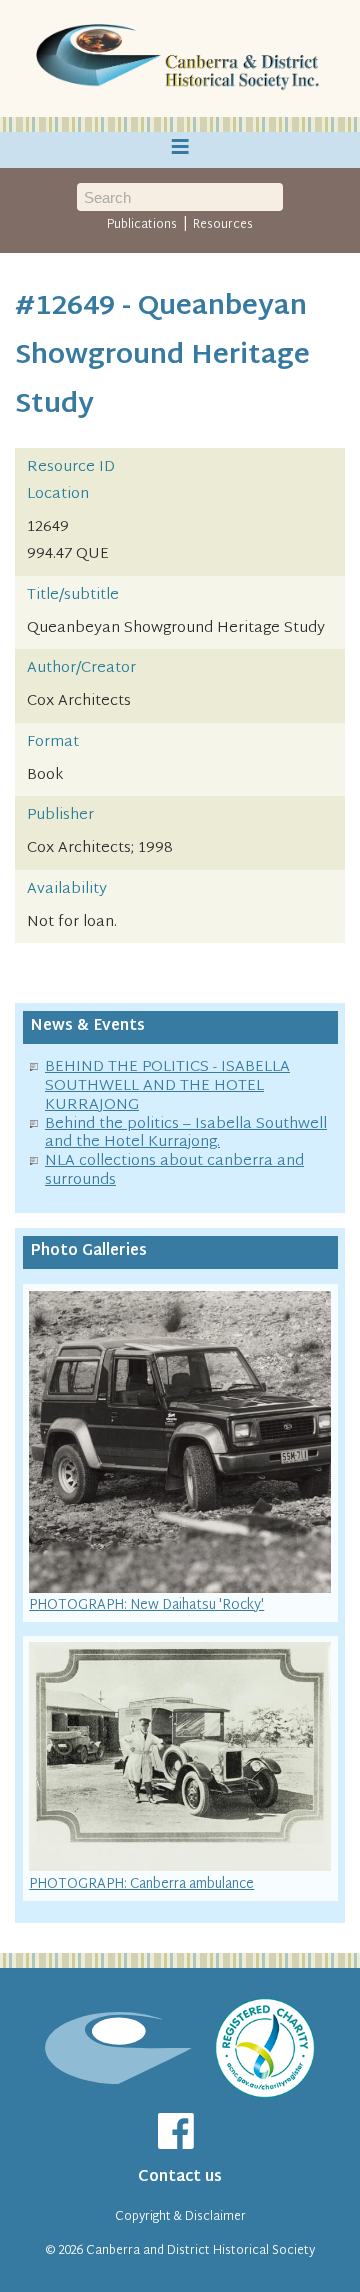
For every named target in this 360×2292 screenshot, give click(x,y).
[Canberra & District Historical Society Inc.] (180, 59)
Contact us (180, 2177)
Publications (142, 225)
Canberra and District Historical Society (200, 2251)
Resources (223, 225)
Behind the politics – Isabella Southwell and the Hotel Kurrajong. (186, 1134)
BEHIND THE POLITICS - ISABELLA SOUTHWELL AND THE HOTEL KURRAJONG (167, 1086)
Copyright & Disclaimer (180, 2217)
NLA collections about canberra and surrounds (174, 1171)
